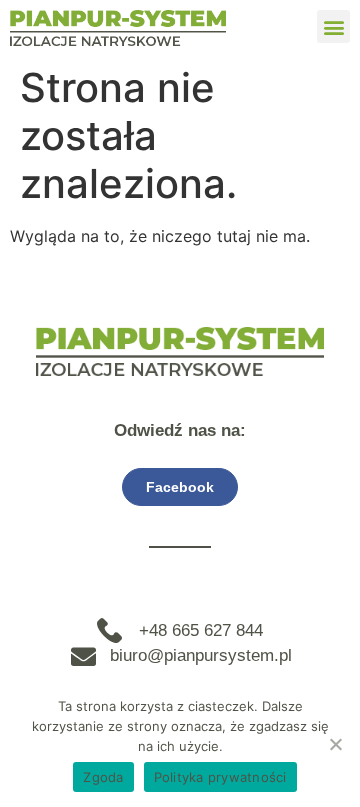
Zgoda (103, 777)
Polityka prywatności (220, 777)
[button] (333, 26)
